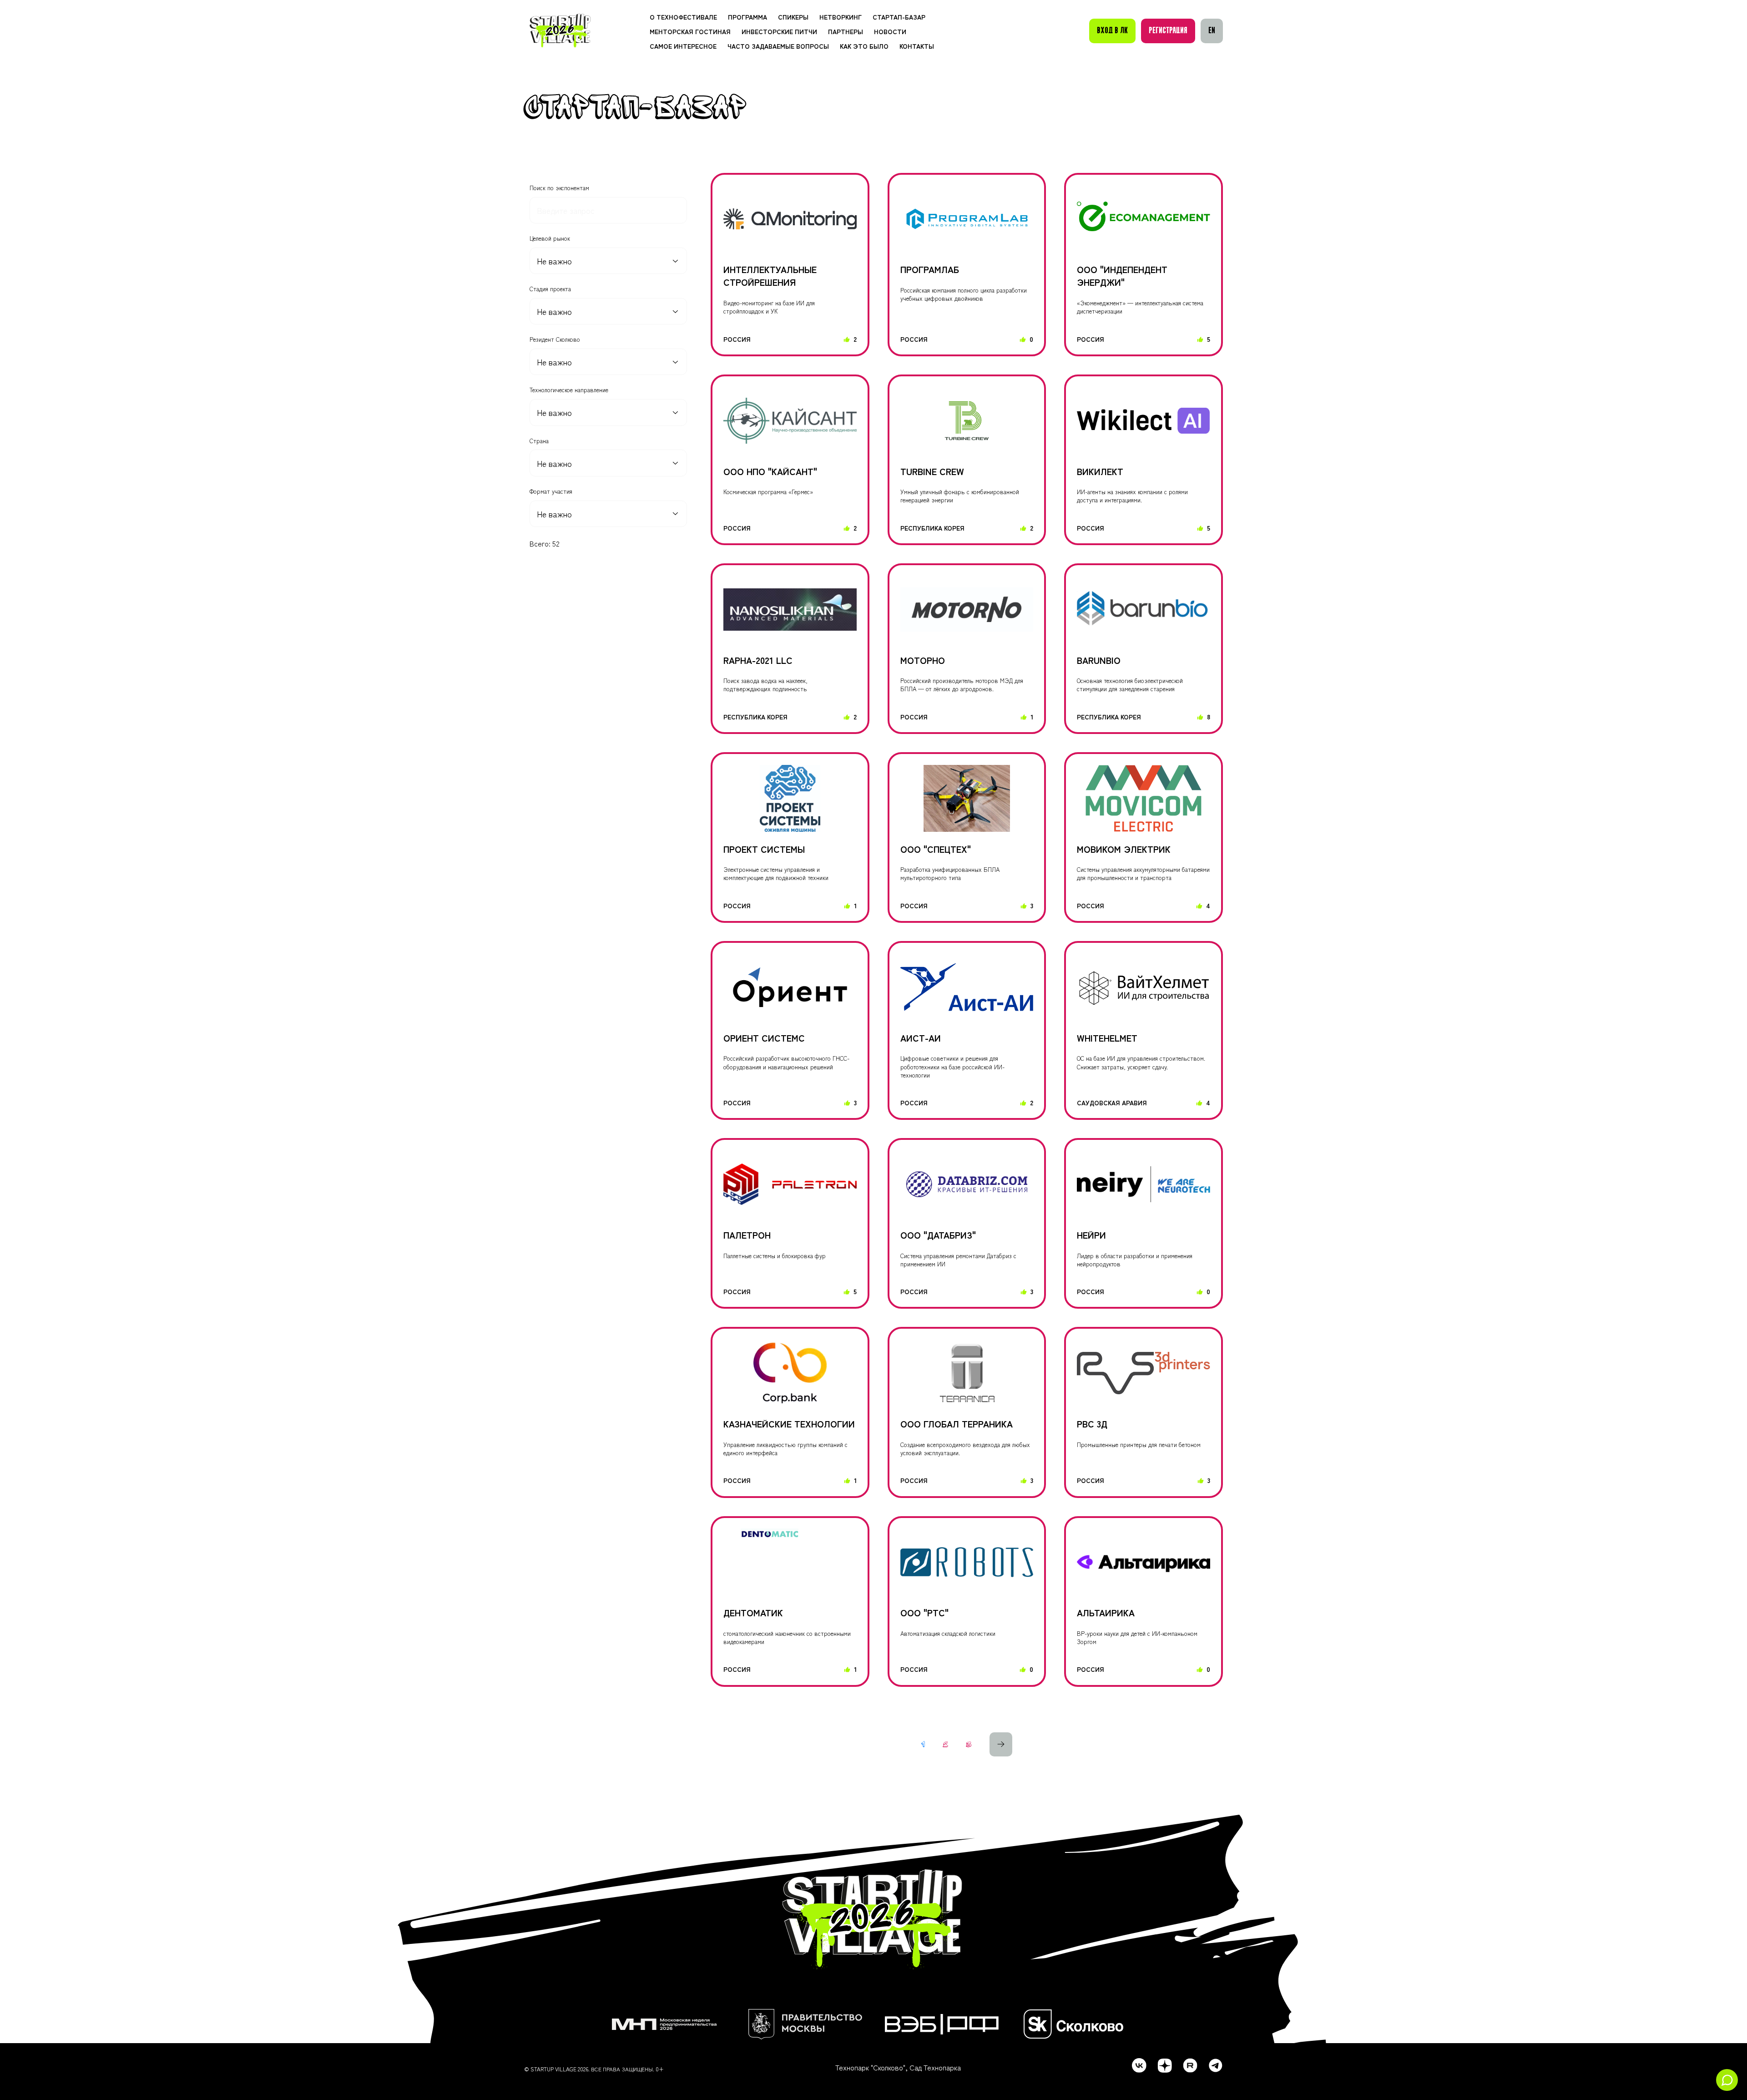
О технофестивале (683, 17)
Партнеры (846, 31)
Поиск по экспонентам (559, 188)
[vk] (1139, 2065)
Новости (890, 31)
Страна (539, 441)
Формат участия (551, 491)
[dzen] (1165, 2065)
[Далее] (1001, 1745)
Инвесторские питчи (779, 31)
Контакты (917, 46)
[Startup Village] (560, 31)
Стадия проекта (550, 289)
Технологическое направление (569, 390)
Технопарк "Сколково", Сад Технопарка (898, 2067)
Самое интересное (683, 46)
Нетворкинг (841, 17)
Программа (747, 17)
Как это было (864, 46)
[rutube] (1190, 2065)
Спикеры (793, 17)
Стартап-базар (899, 17)
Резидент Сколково (555, 339)
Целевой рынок (550, 238)
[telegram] (1216, 2065)
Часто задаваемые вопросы (778, 46)
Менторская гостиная (690, 31)
